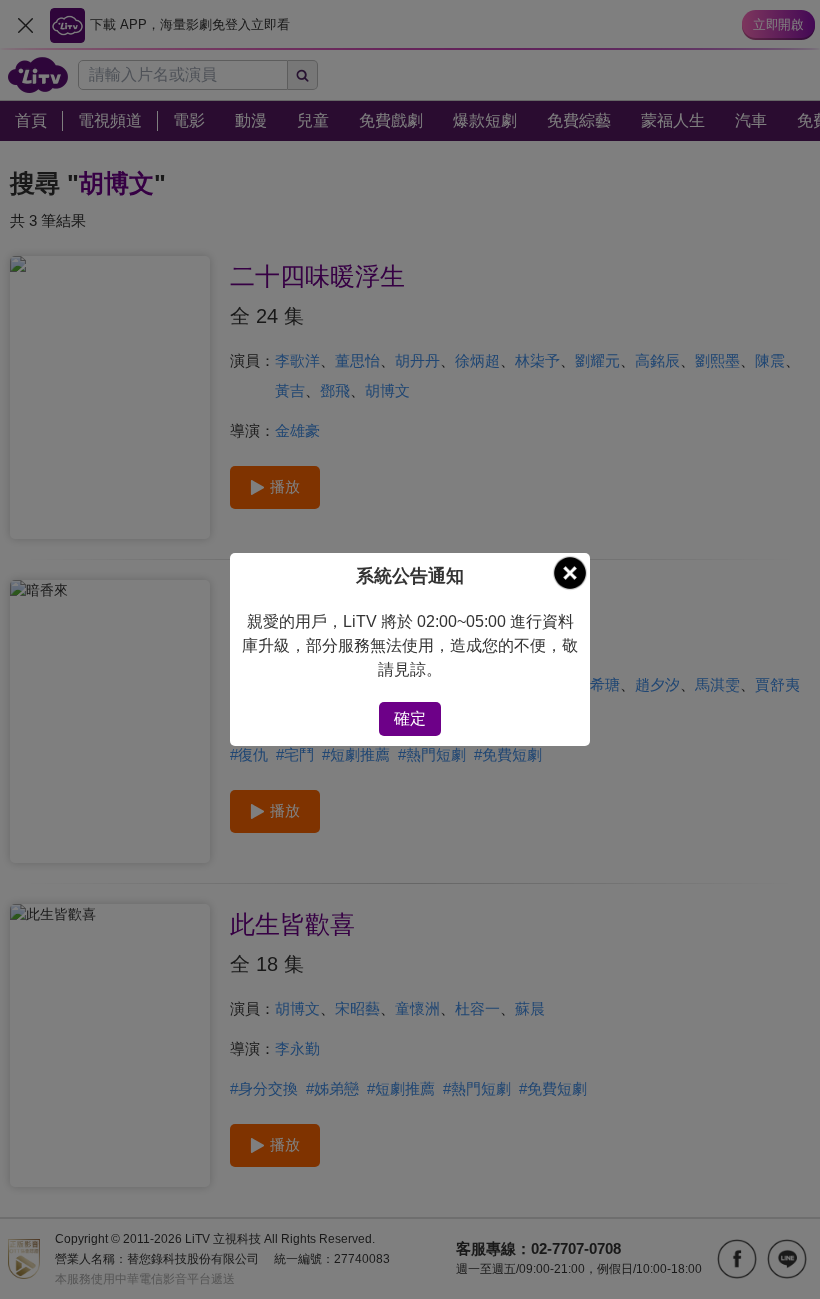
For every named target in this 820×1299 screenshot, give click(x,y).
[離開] (570, 573)
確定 (410, 718)
